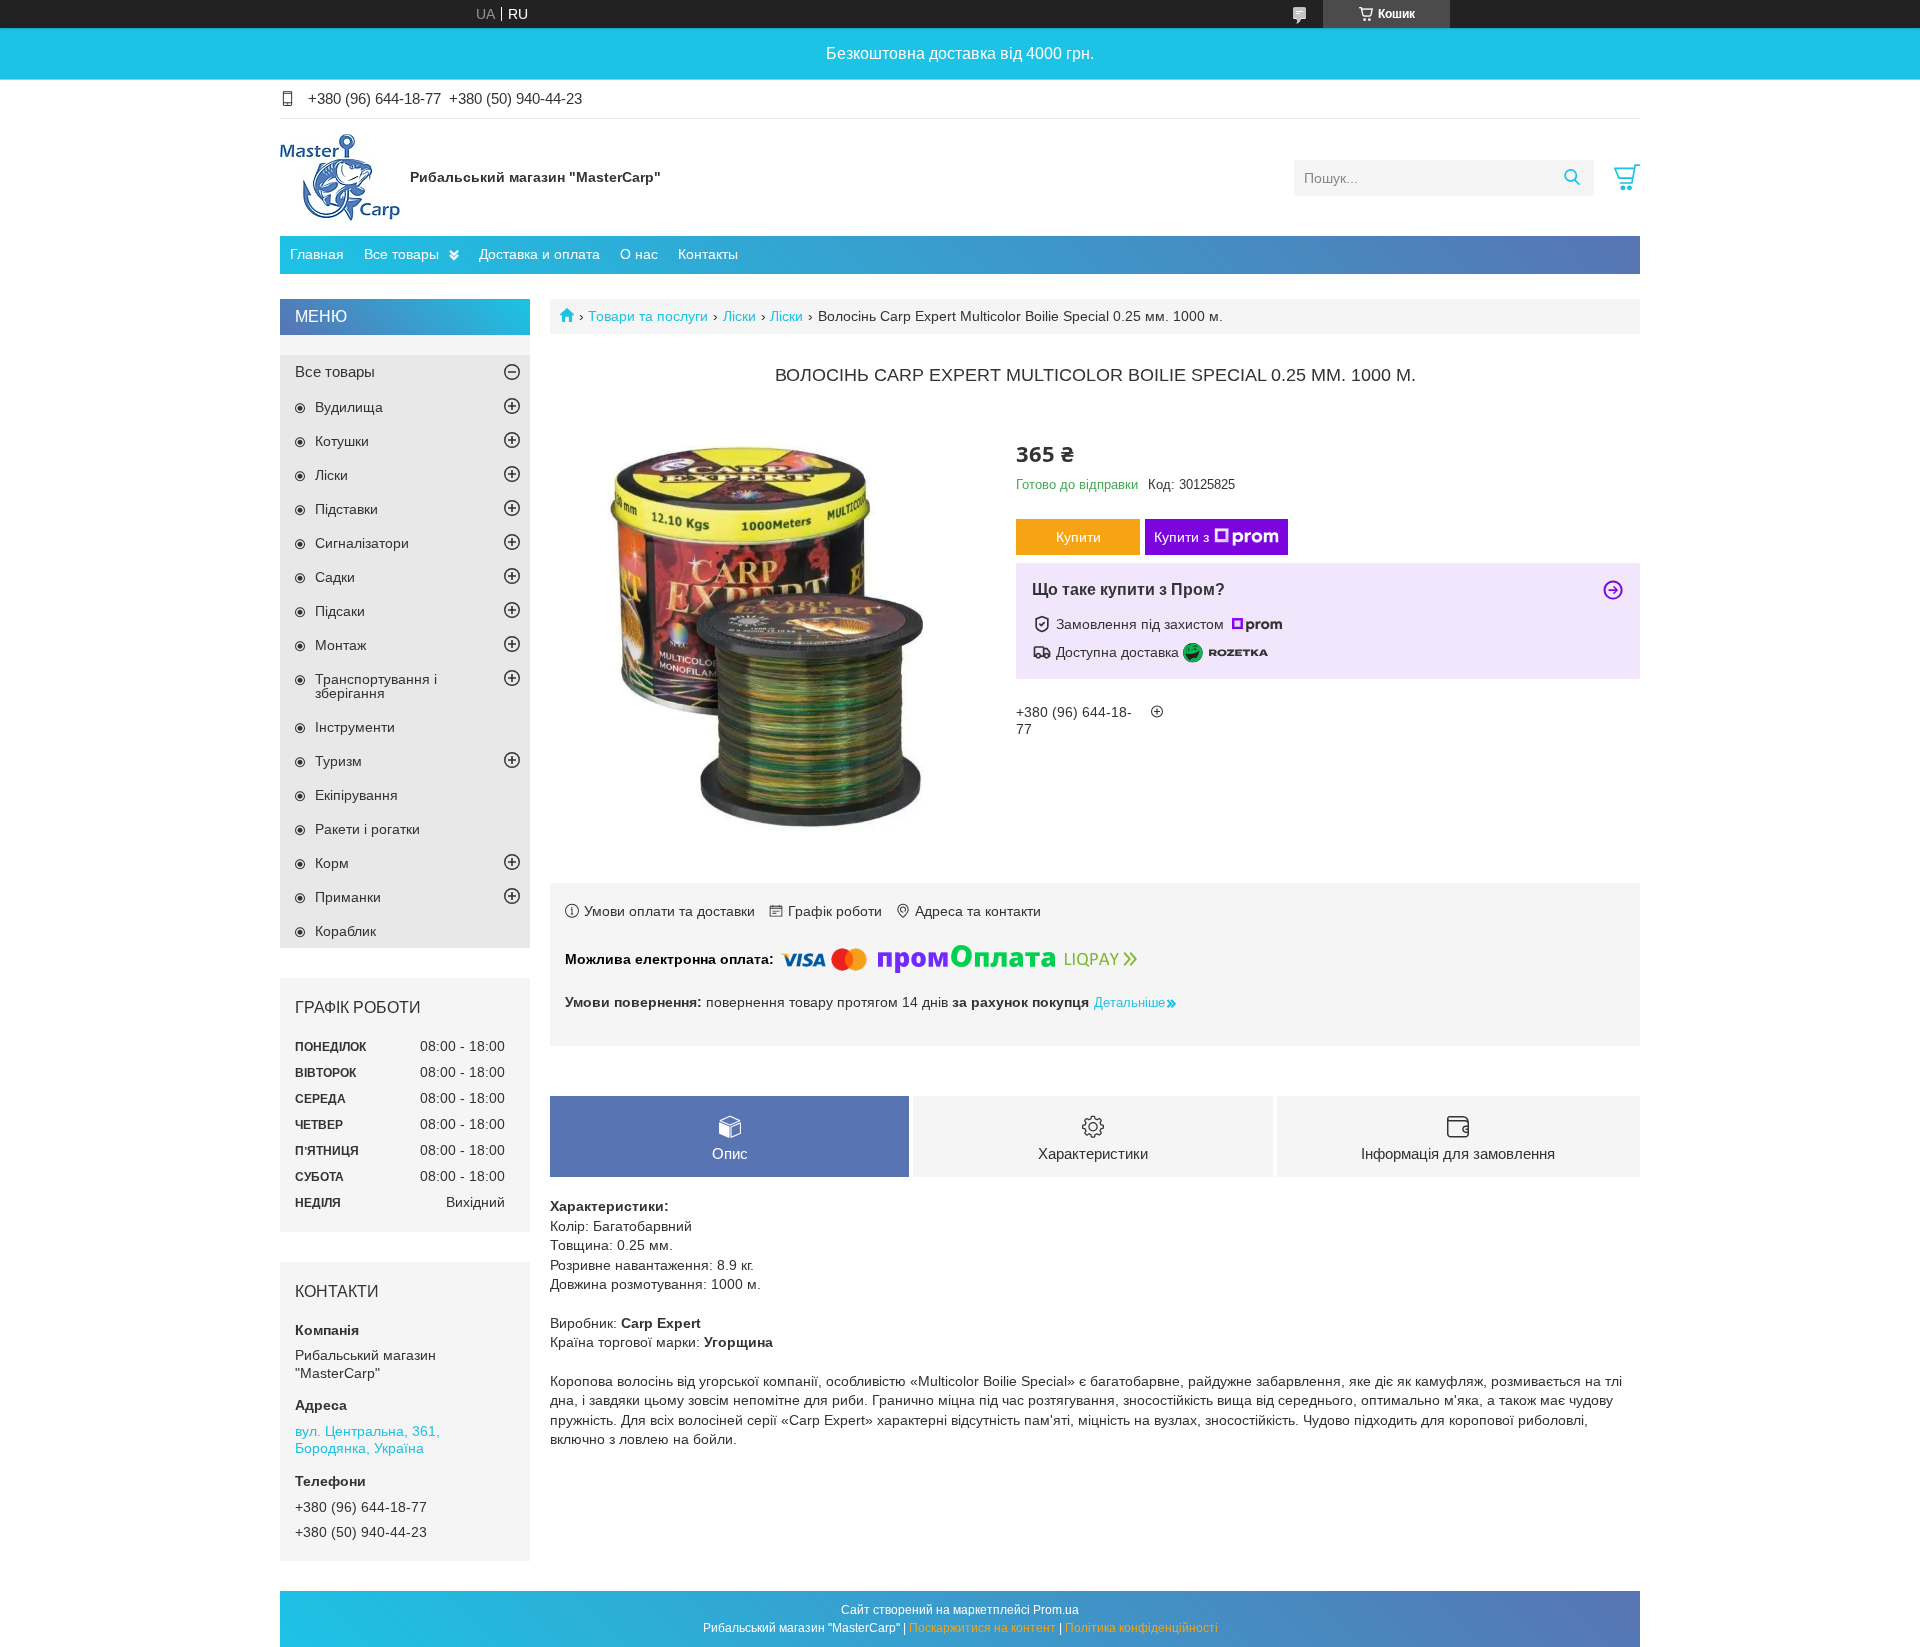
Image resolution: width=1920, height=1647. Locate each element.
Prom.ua (1056, 1610)
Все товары (401, 254)
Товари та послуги (648, 316)
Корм (332, 863)
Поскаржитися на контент (982, 1628)
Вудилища (349, 407)
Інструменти (355, 727)
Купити (1078, 537)
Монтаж (340, 645)
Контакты (708, 254)
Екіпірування (356, 795)
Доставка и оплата (539, 254)
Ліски (739, 316)
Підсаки (340, 611)
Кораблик (345, 931)
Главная (317, 254)
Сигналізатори (362, 543)
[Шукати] (1571, 178)
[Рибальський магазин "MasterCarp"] (340, 177)
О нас (639, 254)
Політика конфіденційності (1141, 1628)
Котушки (342, 441)
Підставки (346, 509)
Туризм (338, 761)
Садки (335, 577)
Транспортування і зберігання (376, 686)
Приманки (348, 897)
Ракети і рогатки (367, 829)
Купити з (1181, 537)
